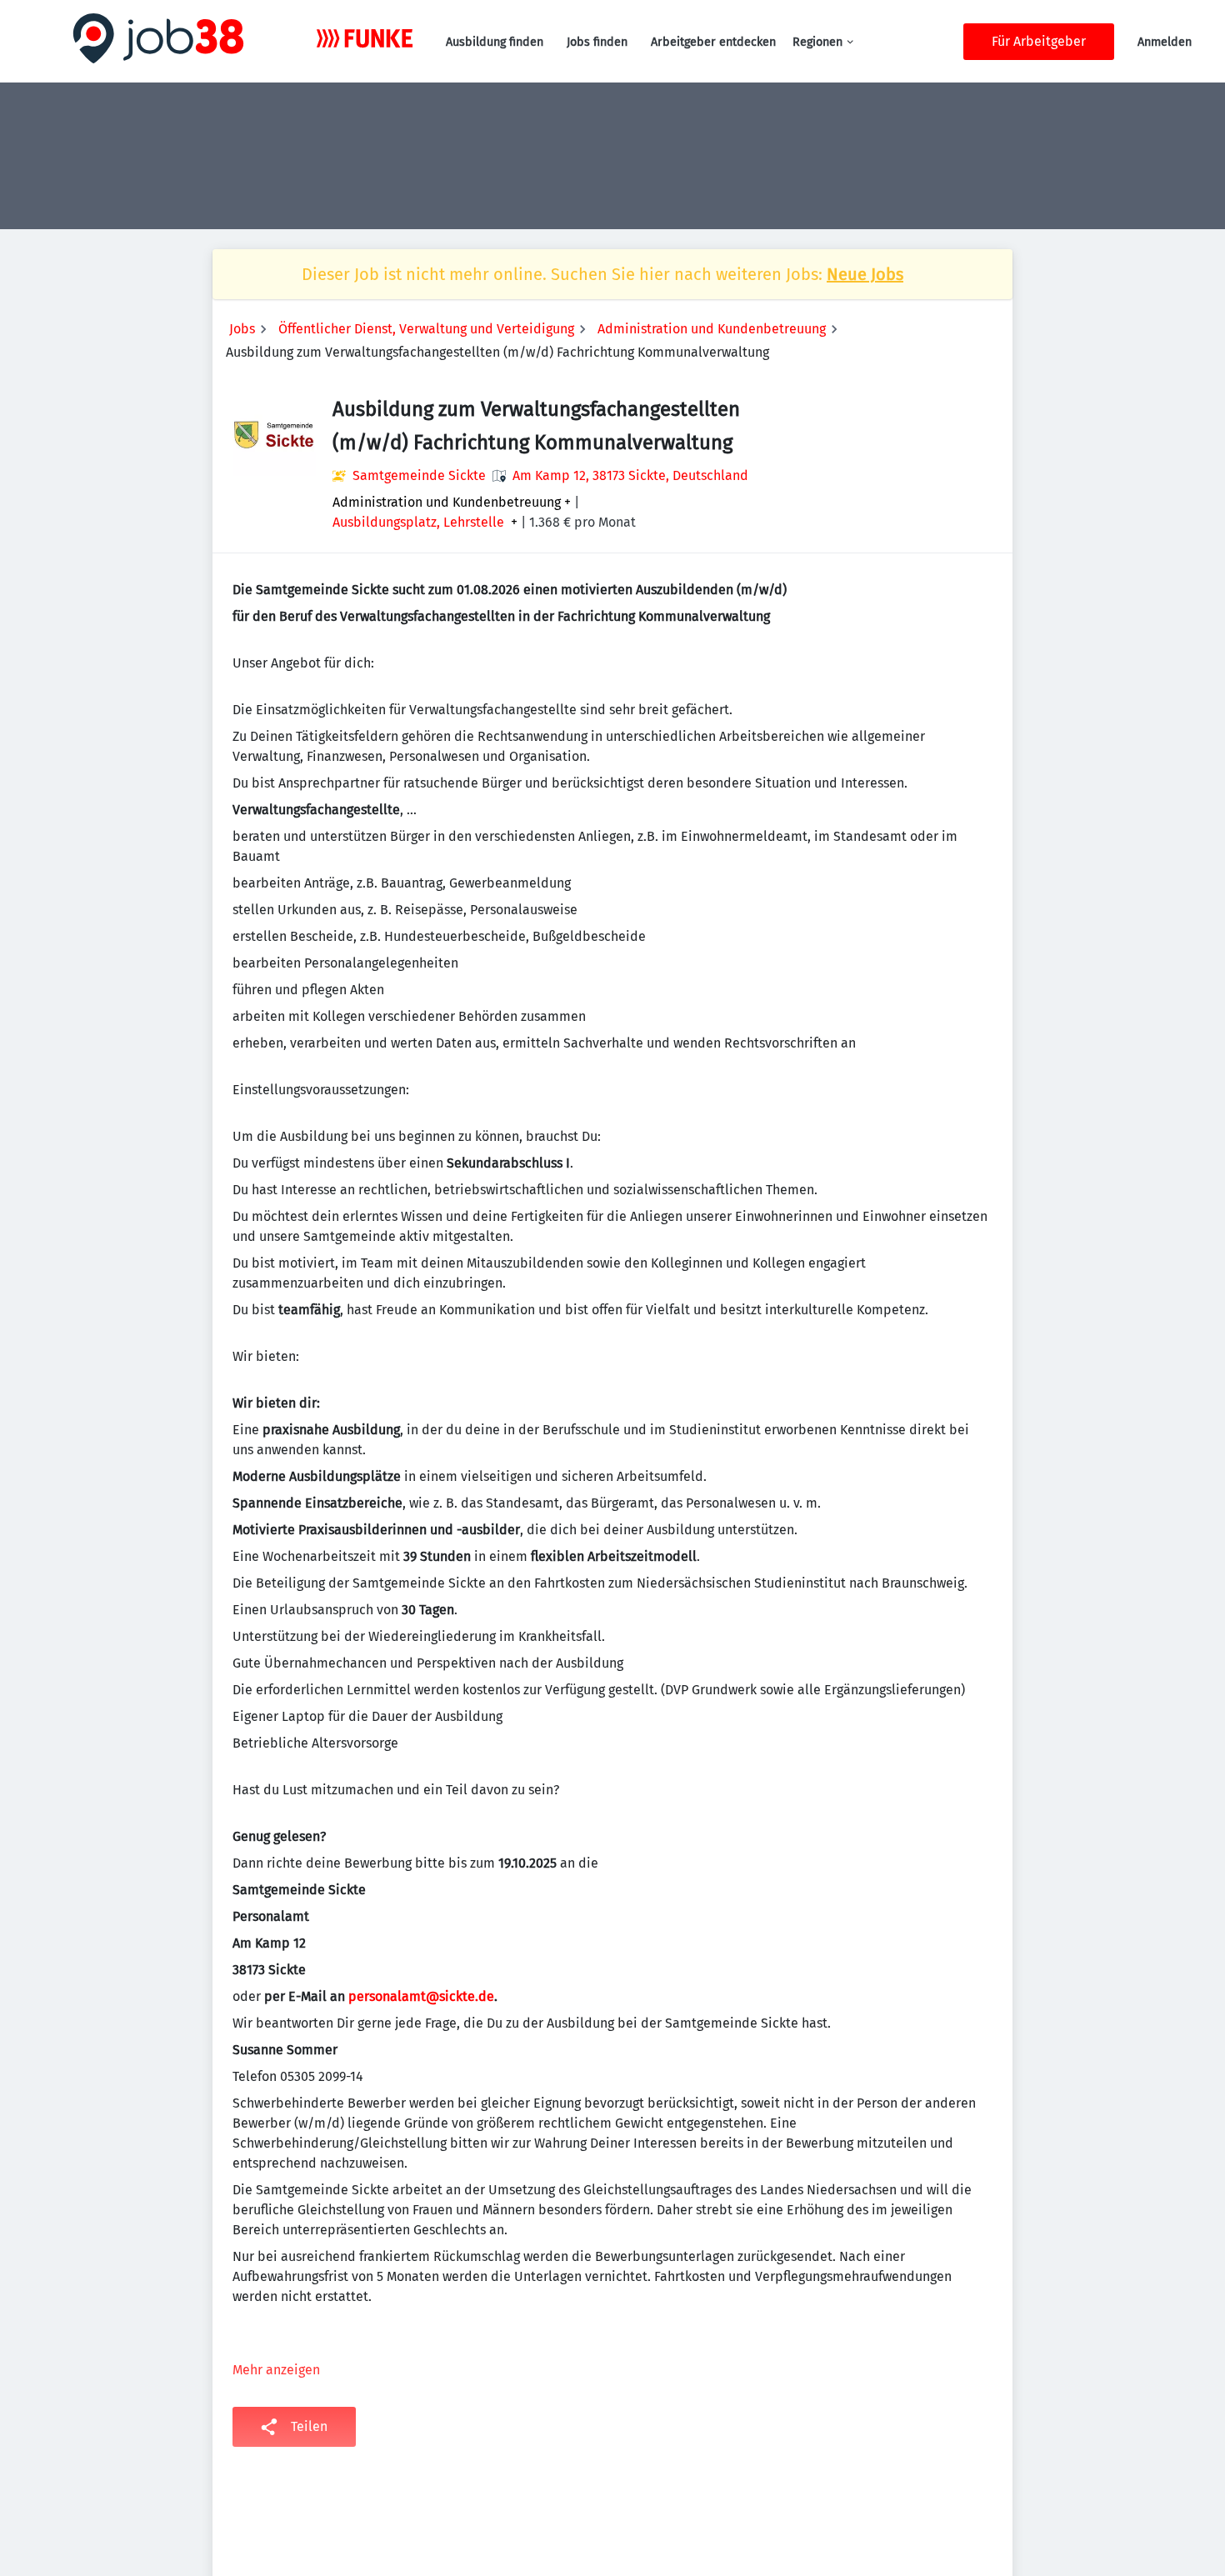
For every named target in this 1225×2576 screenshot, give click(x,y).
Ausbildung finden (495, 42)
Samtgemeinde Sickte (419, 475)
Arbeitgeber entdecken (713, 42)
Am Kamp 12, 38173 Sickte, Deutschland (630, 475)
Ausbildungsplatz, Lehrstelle (418, 523)
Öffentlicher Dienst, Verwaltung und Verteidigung (426, 329)
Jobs (242, 329)
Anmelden (1165, 42)
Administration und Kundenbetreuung (712, 329)
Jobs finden (597, 42)
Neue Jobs (865, 274)
